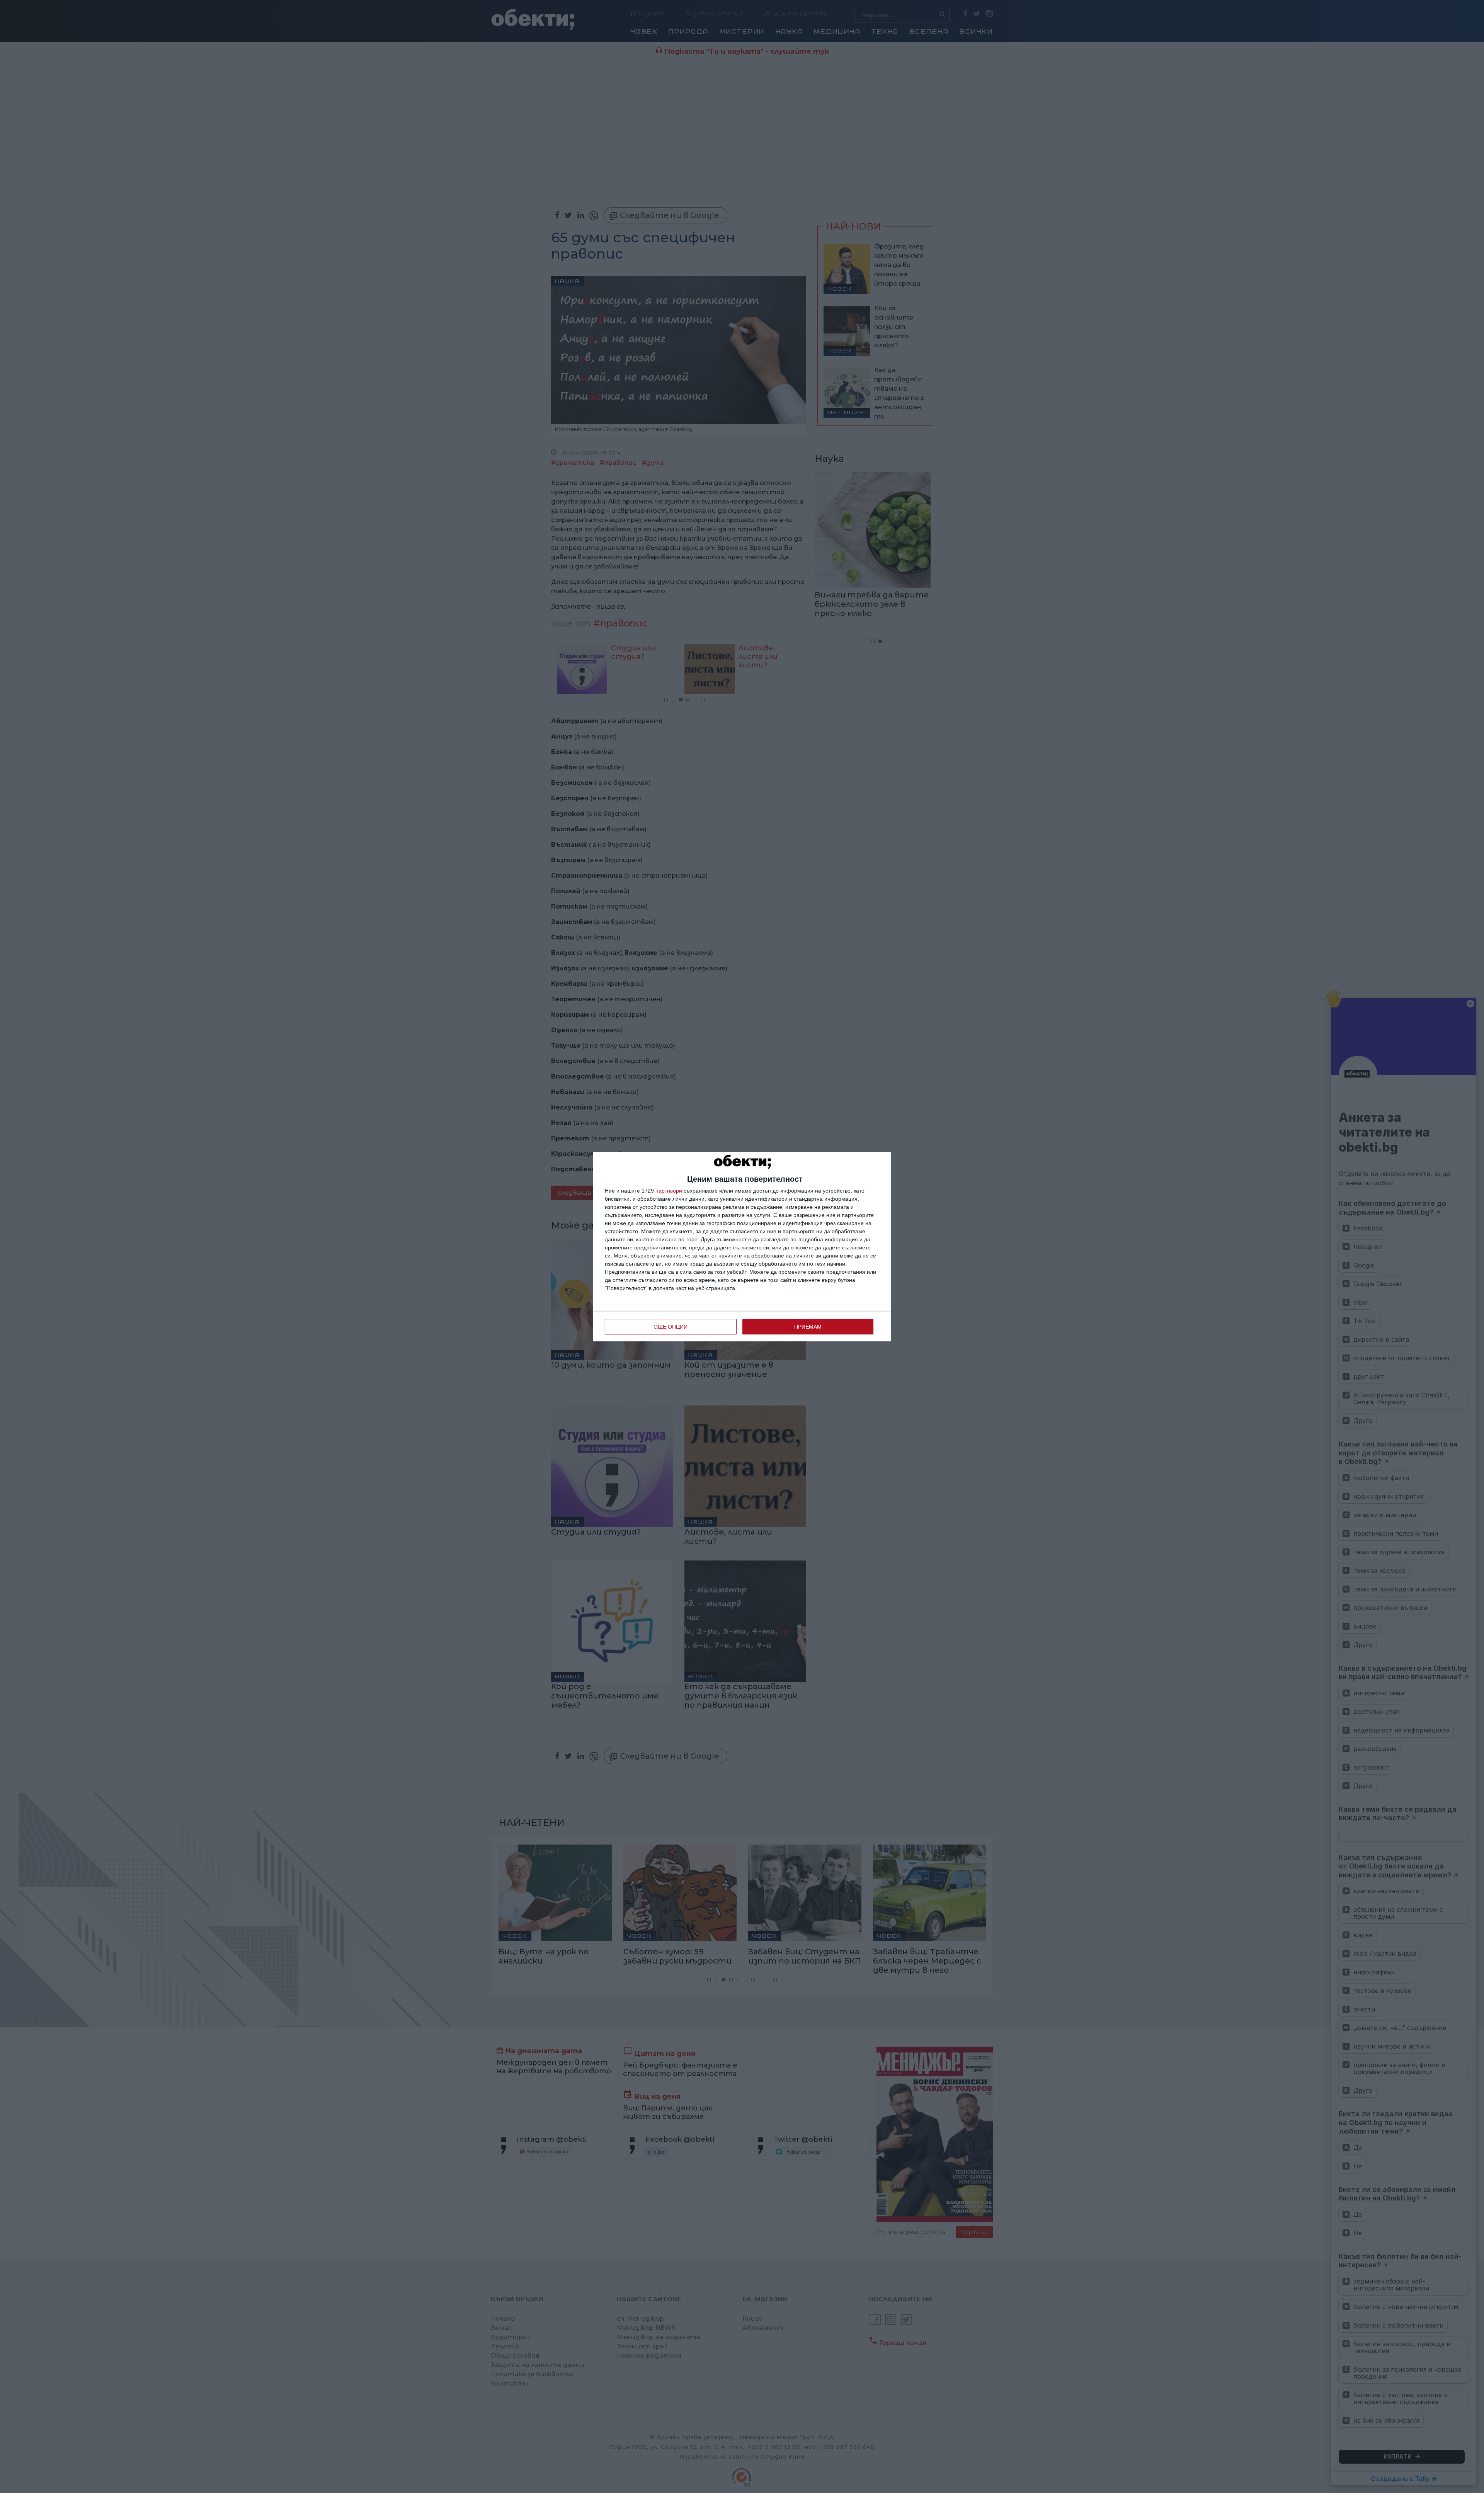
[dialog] (742, 1247)
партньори (669, 1191)
